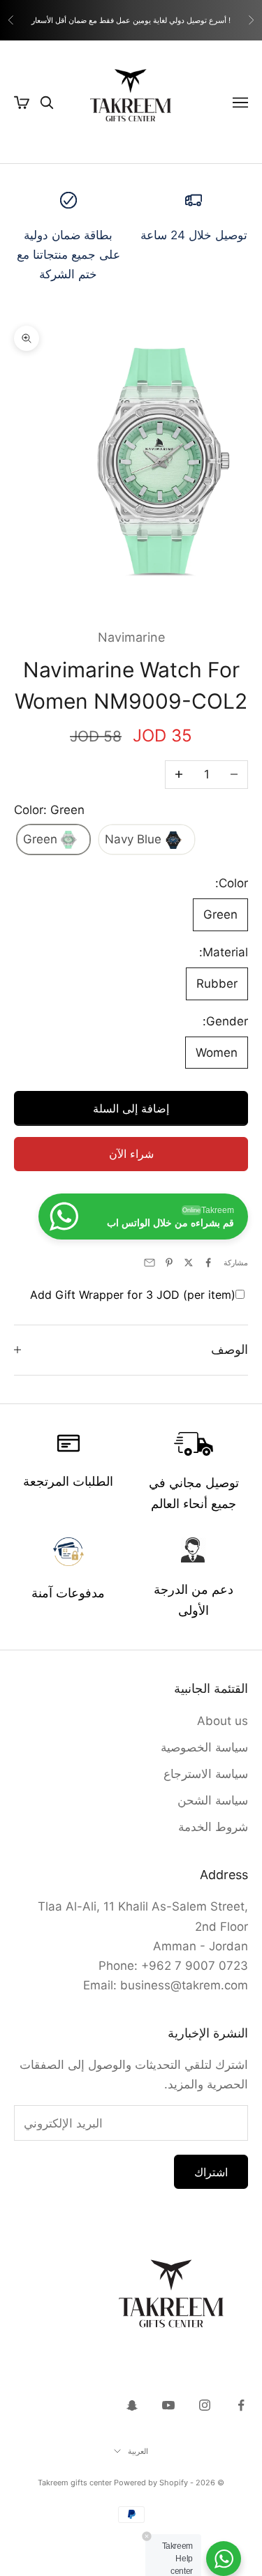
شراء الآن (131, 1154)
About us (223, 1721)
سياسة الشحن (213, 1800)
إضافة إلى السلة (131, 1108)
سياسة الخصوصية (204, 1747)
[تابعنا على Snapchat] (132, 2405)
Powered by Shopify (151, 2483)
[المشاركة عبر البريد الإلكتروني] (150, 1263)
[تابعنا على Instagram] (205, 2405)
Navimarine (131, 637)
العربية (138, 2451)
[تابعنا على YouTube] (168, 2405)
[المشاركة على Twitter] (189, 1263)
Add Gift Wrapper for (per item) (133, 1295)
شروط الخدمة (213, 1827)
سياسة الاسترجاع (206, 1774)
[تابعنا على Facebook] (241, 2405)
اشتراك (211, 2172)
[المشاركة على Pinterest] (169, 1263)
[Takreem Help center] (224, 2559)
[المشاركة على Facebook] (208, 1263)
